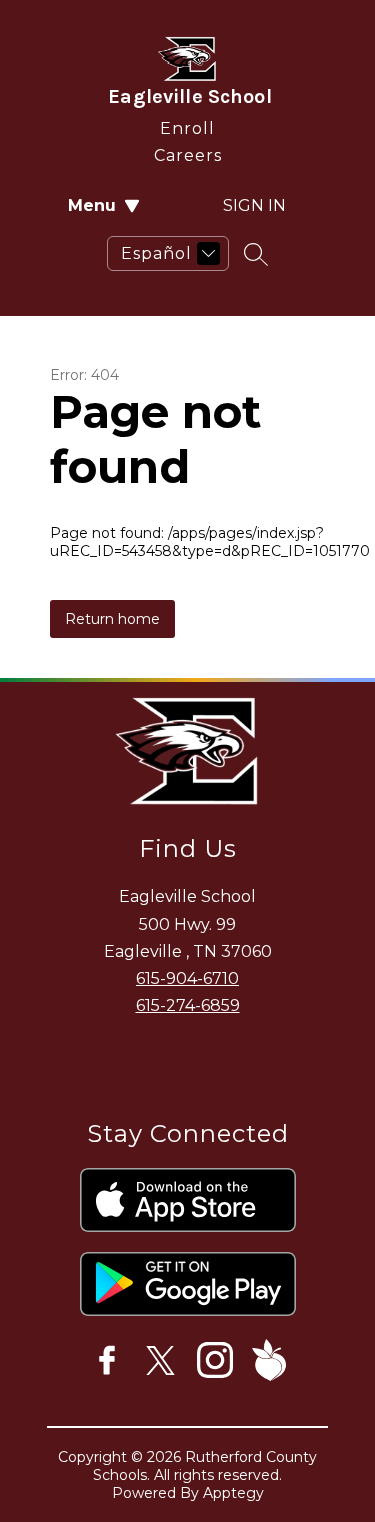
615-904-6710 (187, 978)
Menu (92, 205)
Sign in (254, 205)
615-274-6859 (188, 1005)
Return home (112, 619)
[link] (187, 124)
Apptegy (233, 1493)
